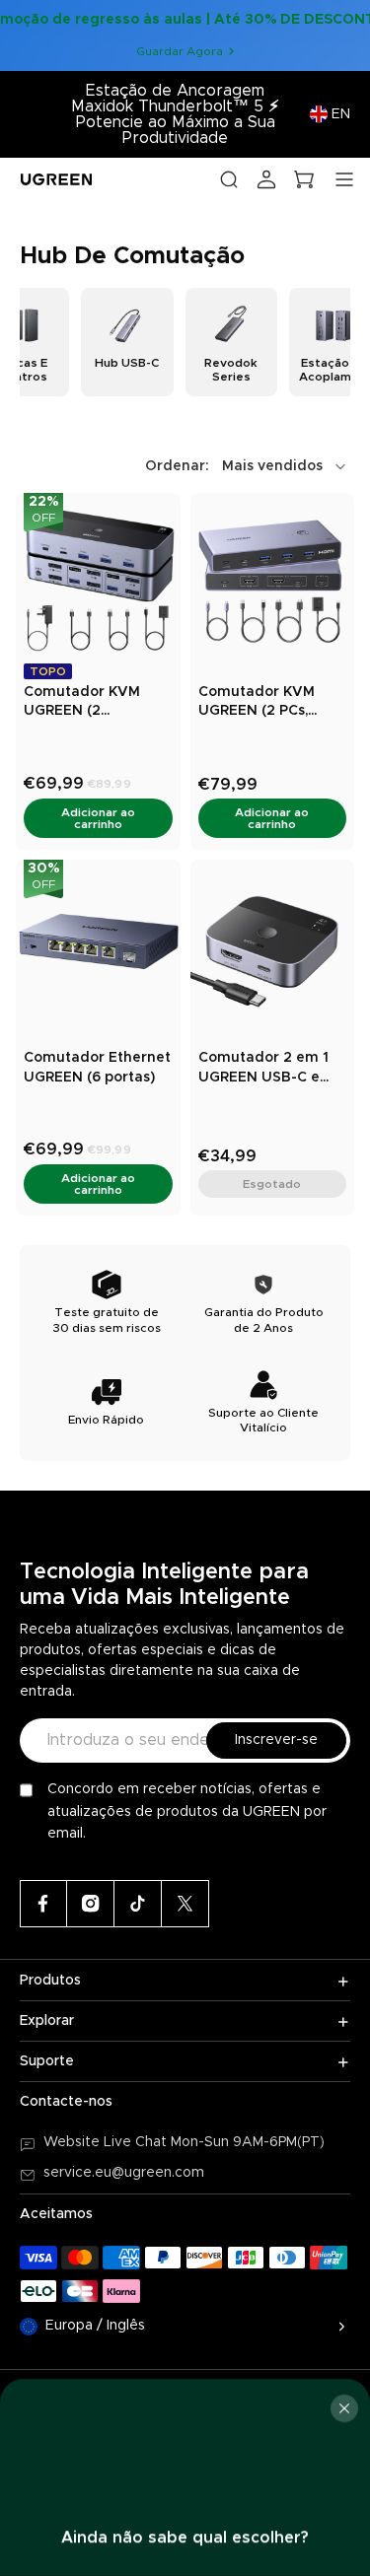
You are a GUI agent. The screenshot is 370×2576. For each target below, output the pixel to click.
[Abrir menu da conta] (266, 179)
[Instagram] (91, 1904)
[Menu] (344, 179)
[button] (248, 466)
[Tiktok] (138, 1904)
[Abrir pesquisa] (229, 179)
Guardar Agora (180, 51)
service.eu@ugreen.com (124, 2173)
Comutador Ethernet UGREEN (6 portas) (97, 1068)
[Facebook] (43, 1904)
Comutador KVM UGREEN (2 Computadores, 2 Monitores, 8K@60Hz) (84, 703)
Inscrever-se (276, 1740)
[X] (185, 1904)
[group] (127, 342)
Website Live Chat (107, 2142)
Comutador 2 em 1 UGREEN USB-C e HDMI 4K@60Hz (263, 1069)
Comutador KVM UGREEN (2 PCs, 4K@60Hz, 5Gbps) (259, 703)
